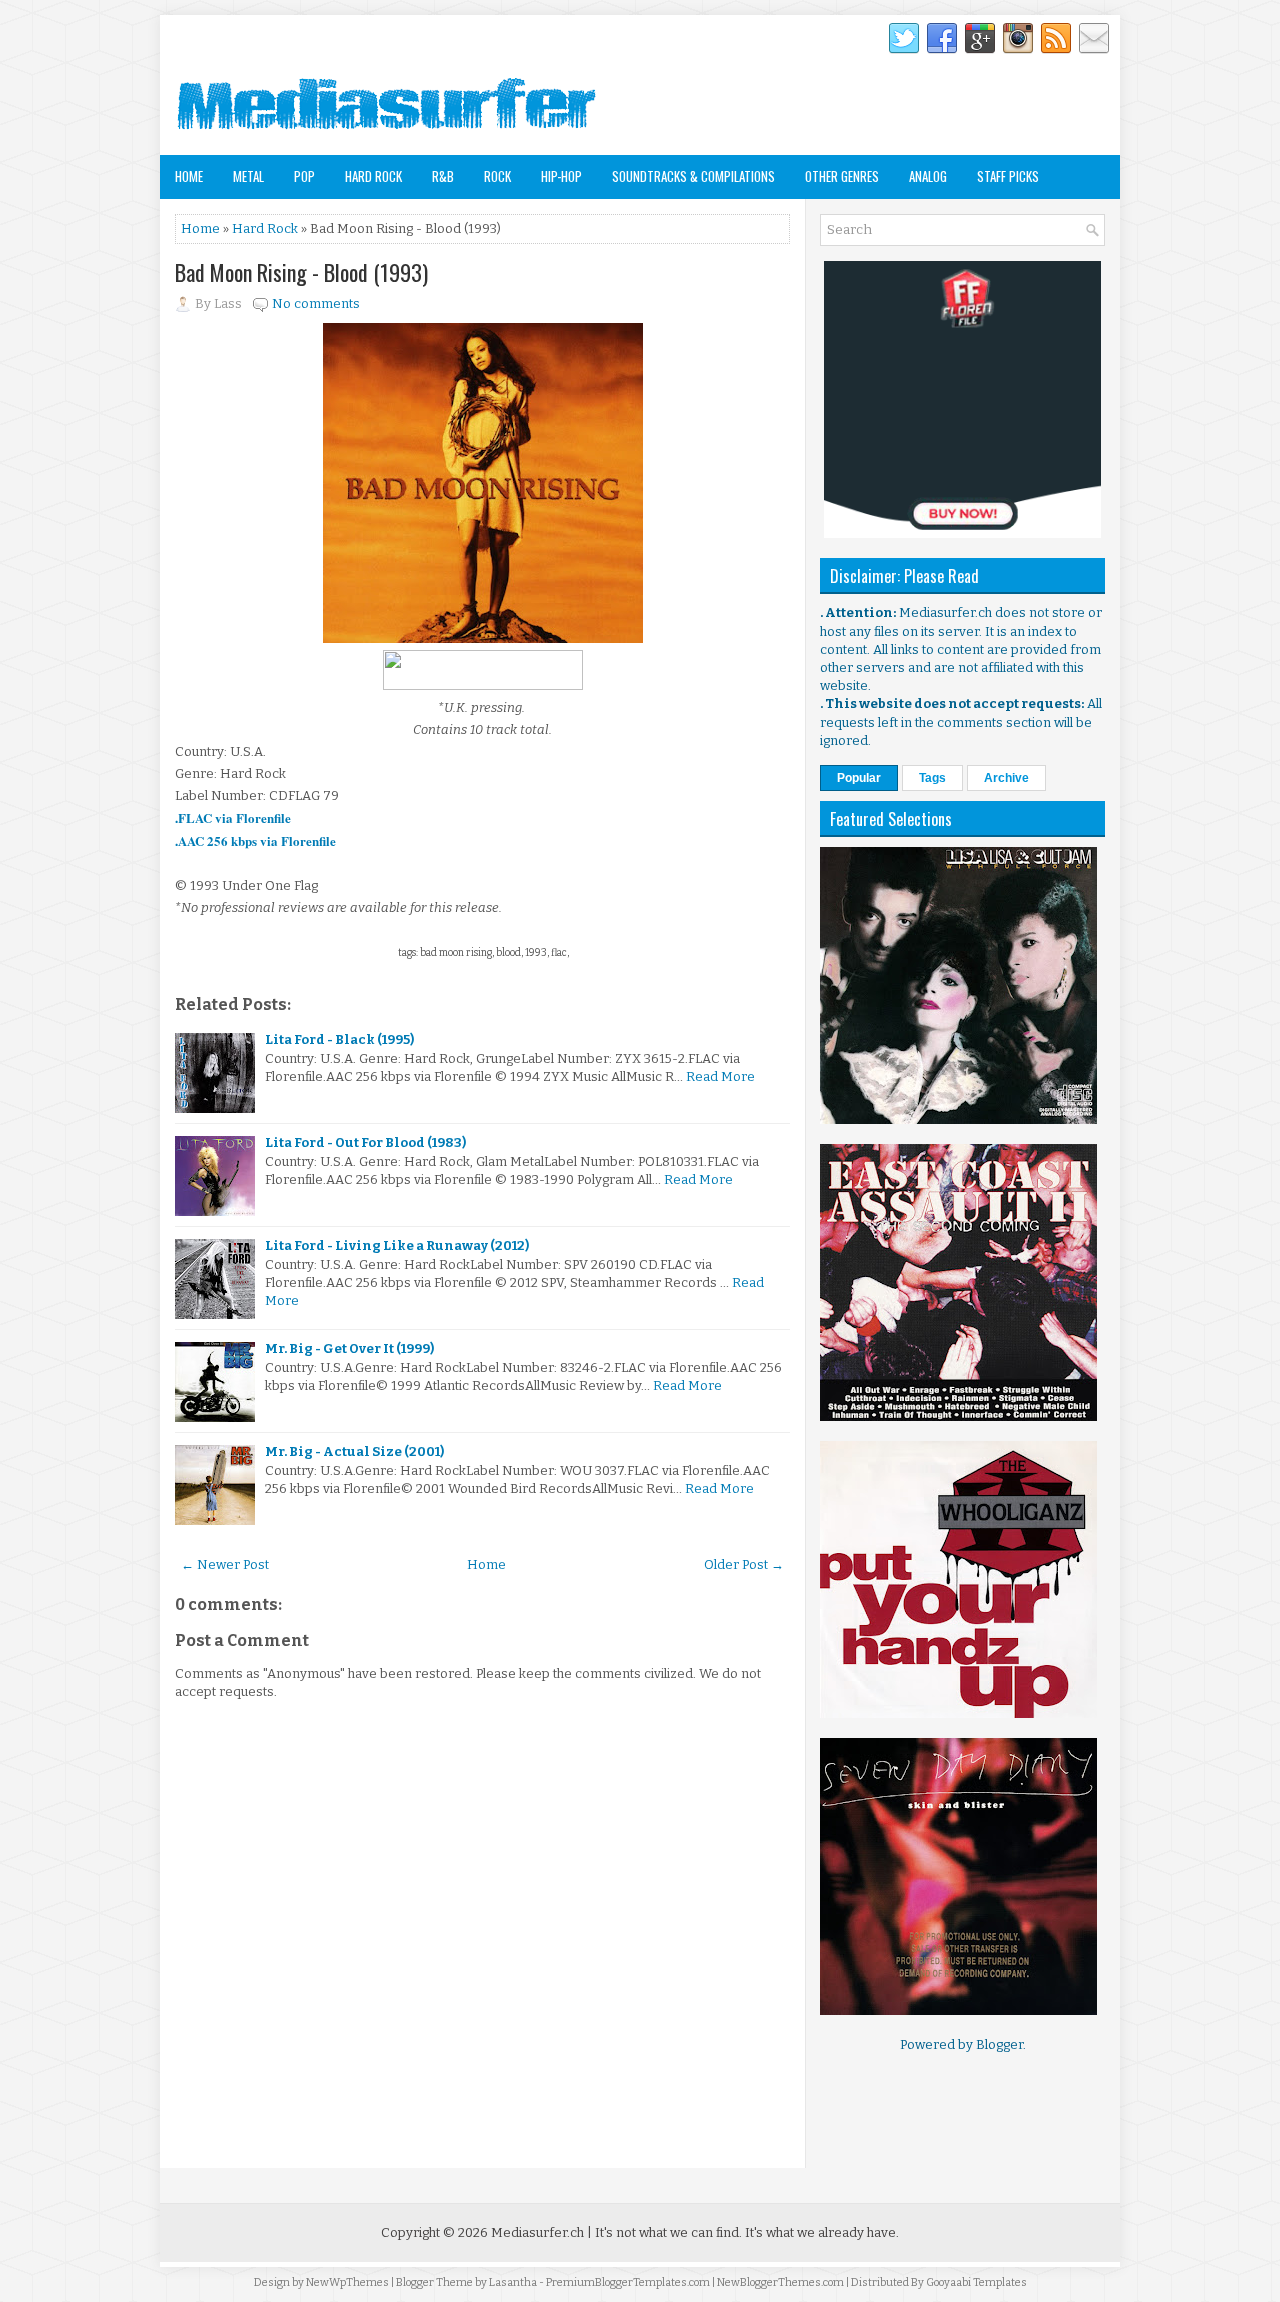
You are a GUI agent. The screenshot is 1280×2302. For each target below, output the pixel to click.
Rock (497, 176)
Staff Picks (1008, 176)
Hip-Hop (561, 176)
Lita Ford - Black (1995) (339, 1039)
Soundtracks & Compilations (693, 176)
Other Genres (842, 176)
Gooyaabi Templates (976, 2282)
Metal (248, 176)
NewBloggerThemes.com (780, 2282)
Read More (720, 1076)
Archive (1006, 778)
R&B (443, 176)
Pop (304, 176)
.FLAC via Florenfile (233, 817)
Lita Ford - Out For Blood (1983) (365, 1142)
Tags (932, 778)
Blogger (999, 2044)
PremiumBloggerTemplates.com (628, 2282)
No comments (316, 303)
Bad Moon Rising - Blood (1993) (301, 272)
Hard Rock (373, 176)
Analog (928, 176)
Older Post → (744, 1564)
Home (189, 176)
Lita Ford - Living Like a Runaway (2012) (397, 1245)
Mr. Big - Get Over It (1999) (349, 1348)
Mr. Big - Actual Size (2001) (354, 1451)
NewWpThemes (347, 2282)
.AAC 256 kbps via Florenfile (255, 840)
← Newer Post (225, 1564)
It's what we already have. (822, 2232)
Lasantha (513, 2282)
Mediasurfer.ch (537, 2232)
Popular (859, 778)
